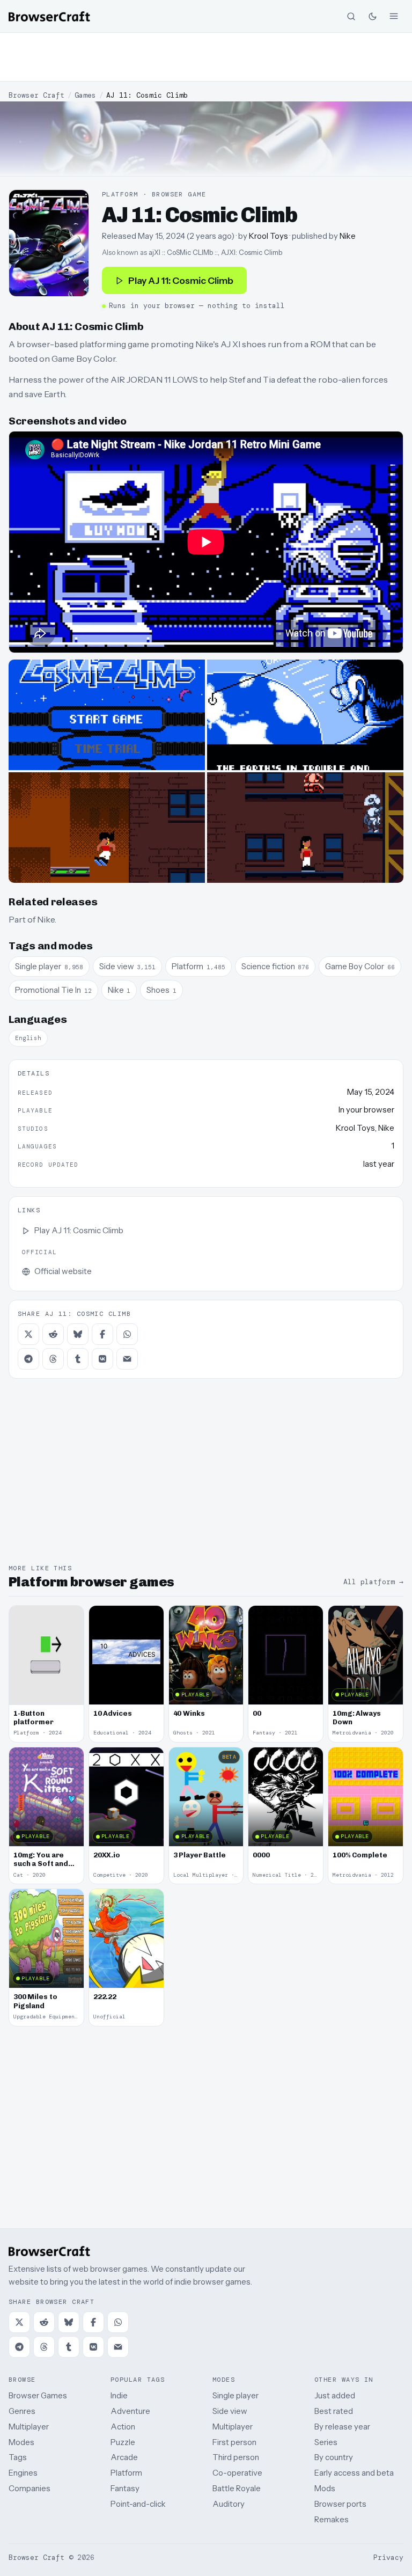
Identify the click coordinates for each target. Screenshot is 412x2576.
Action (123, 2427)
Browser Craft (36, 95)
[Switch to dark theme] (372, 16)
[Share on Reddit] (53, 1334)
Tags (18, 2457)
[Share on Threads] (53, 1359)
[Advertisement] (206, 57)
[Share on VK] (102, 1359)
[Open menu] (394, 16)
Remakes (332, 2519)
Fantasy (125, 2488)
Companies (30, 2488)
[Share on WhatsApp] (127, 1334)
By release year (342, 2427)
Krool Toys (268, 236)
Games (85, 95)
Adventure (130, 2411)
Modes (21, 2442)
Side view (230, 2411)
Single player (236, 2395)
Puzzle (123, 2442)
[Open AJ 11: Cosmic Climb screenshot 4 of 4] (305, 828)
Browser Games (38, 2395)
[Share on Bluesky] (78, 1334)
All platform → (373, 1582)
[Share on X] (28, 1334)
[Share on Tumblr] (78, 1359)
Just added (335, 2395)
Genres (22, 2411)
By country (334, 2457)
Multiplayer (29, 2427)
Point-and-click (138, 2504)
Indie (119, 2395)
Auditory (229, 2504)
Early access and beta (354, 2473)
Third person (236, 2457)
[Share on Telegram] (28, 1359)
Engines (23, 2473)
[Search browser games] (351, 16)
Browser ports (340, 2504)
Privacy (388, 2557)
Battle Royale (237, 2488)
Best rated (334, 2411)
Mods (325, 2488)
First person (234, 2442)
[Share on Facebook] (102, 1334)
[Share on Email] (127, 1359)
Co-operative (237, 2473)
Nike (348, 236)
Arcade (124, 2457)
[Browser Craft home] (49, 16)
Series (326, 2442)
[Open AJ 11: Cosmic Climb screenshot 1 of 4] (107, 715)
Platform (126, 2473)
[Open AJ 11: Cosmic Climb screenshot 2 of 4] (305, 715)
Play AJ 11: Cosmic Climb (181, 280)
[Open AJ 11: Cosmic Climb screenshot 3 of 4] (107, 828)
